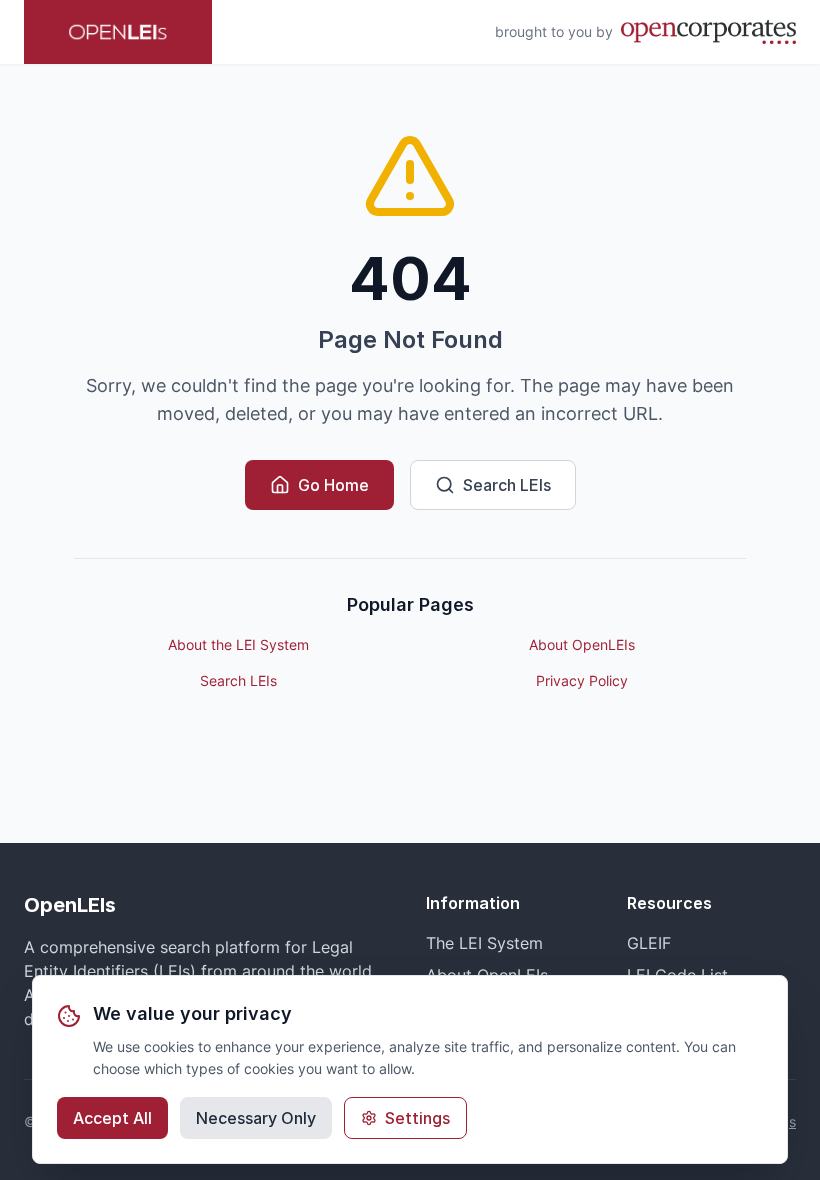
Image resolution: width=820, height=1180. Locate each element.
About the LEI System (238, 644)
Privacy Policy (582, 680)
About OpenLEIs (582, 644)
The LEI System (484, 943)
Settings (417, 1118)
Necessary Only (256, 1118)
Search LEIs (507, 485)
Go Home (333, 485)
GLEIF (649, 943)
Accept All (112, 1118)
